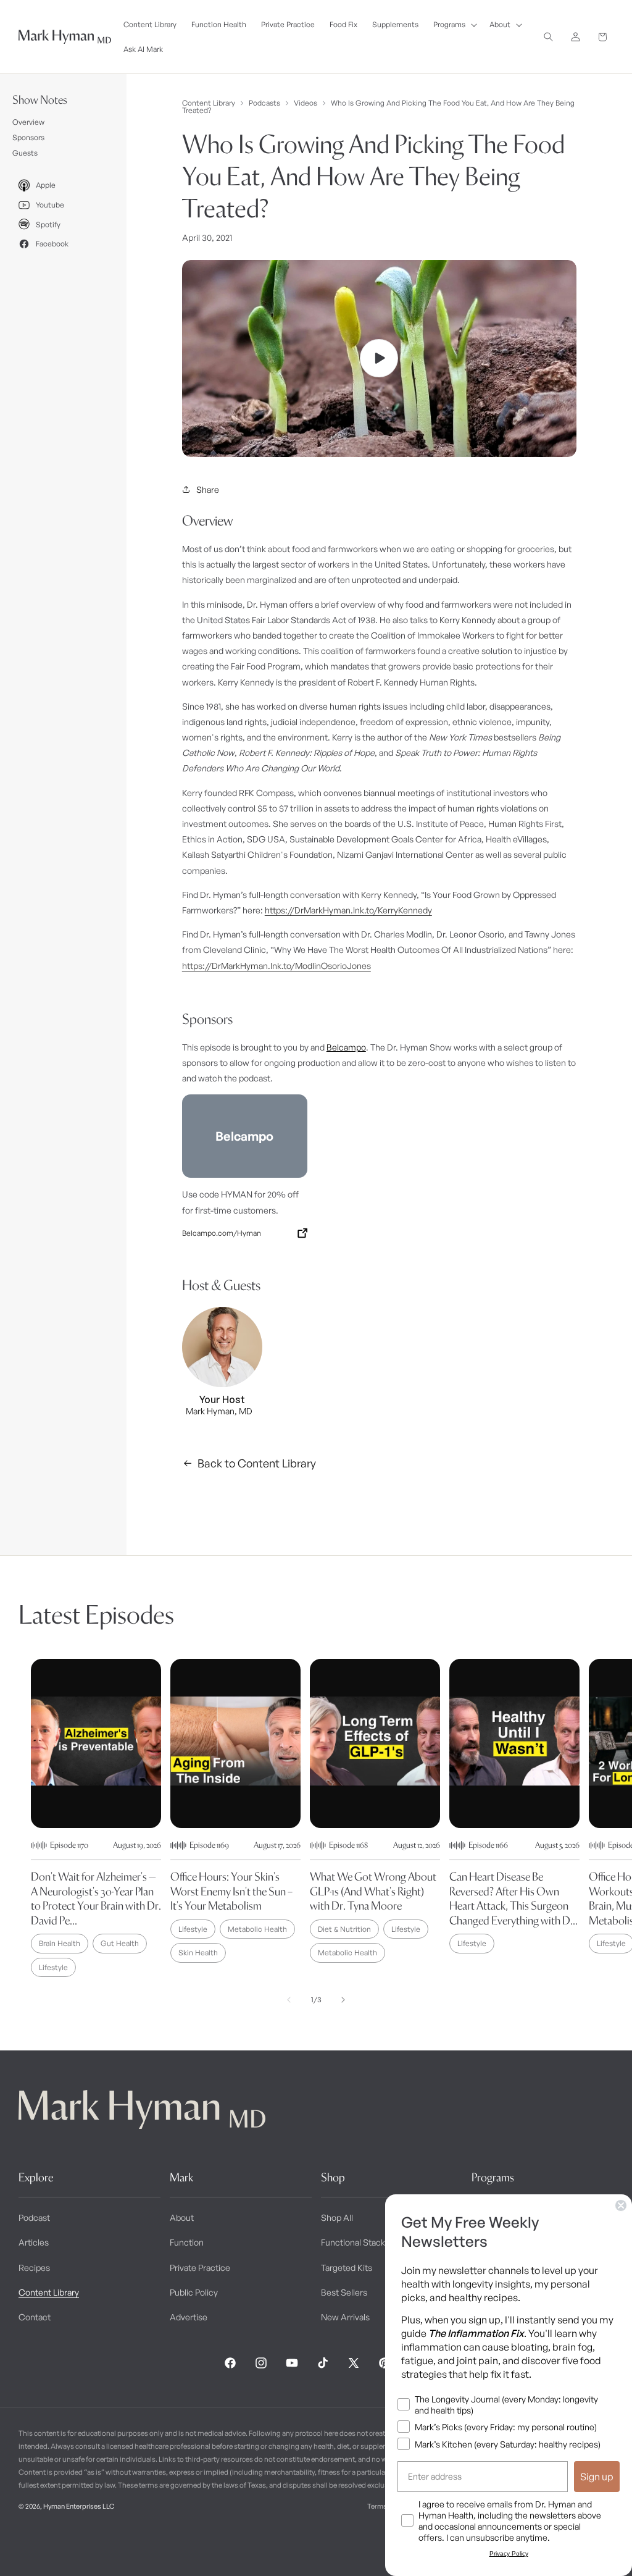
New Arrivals (345, 2317)
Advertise (189, 2317)
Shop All (337, 2217)
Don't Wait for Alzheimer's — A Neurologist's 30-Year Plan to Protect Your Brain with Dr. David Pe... (96, 1898)
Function (187, 2242)
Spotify (48, 224)
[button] (454, 25)
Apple (46, 185)
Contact (35, 2317)
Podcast (34, 2217)
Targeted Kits (347, 2268)
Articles (34, 2242)
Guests (25, 153)
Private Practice (200, 2268)
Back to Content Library (257, 1463)
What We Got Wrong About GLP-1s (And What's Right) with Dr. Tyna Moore (373, 1891)
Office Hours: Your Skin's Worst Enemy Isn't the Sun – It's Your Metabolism (231, 1891)
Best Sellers (344, 2292)
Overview (28, 122)
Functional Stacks (355, 2242)
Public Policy (194, 2292)
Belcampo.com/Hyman (222, 1233)
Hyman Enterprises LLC (79, 2506)
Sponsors (28, 137)
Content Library (209, 103)
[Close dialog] (621, 2205)
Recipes (34, 2268)
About (182, 2217)
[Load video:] (379, 359)
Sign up (597, 2477)
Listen (233, 2546)
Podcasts (264, 103)
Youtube (50, 205)
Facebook (52, 244)
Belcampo (346, 1047)
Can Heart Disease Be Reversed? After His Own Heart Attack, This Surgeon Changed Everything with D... (513, 1898)
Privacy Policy (509, 2553)
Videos (306, 103)
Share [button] (208, 489)
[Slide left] (289, 2000)
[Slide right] (343, 2000)
